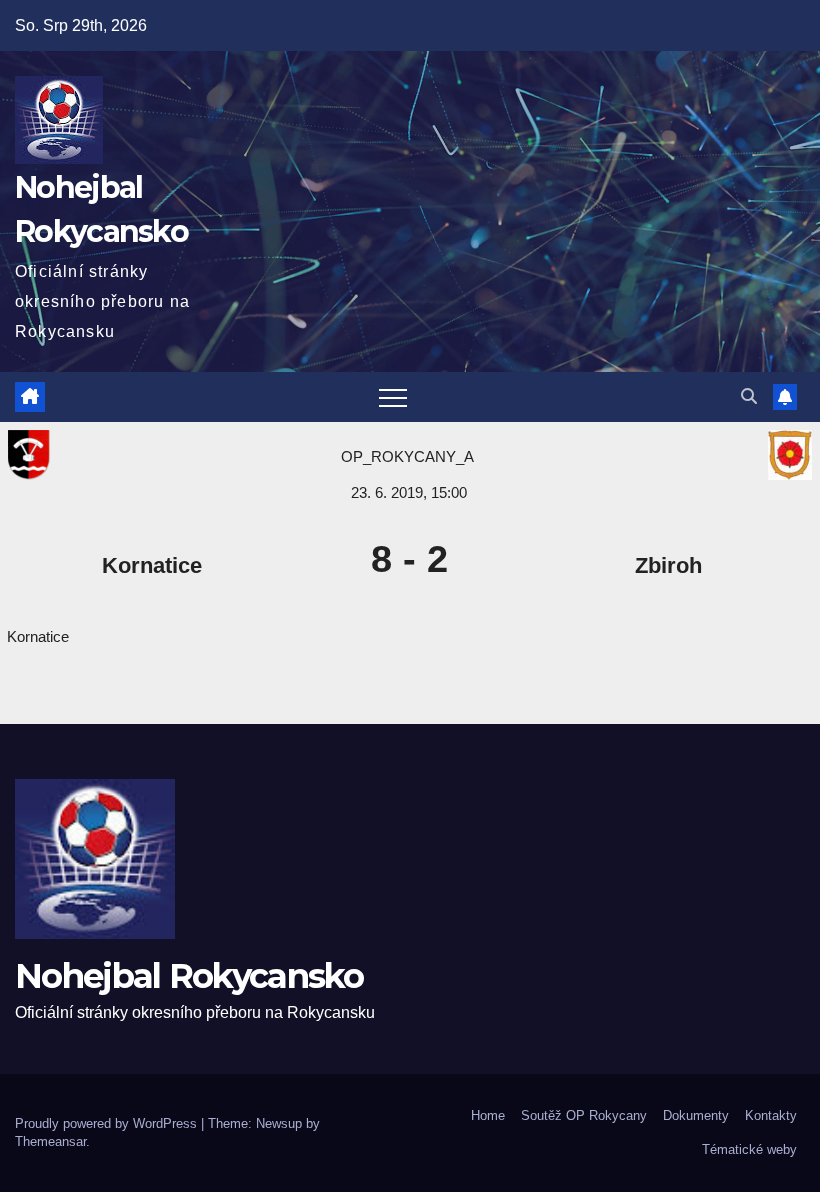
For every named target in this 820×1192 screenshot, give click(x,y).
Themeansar (50, 1141)
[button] (749, 396)
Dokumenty (696, 1115)
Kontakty (771, 1115)
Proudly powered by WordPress (108, 1123)
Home (488, 1115)
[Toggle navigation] (393, 397)
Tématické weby (749, 1149)
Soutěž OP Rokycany (584, 1115)
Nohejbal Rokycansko (189, 976)
